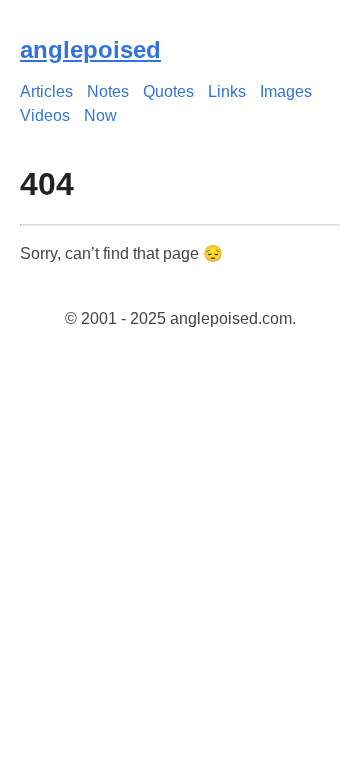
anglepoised (90, 49)
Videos (45, 115)
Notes (108, 91)
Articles (46, 91)
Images (286, 91)
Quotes (168, 91)
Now (100, 115)
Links (227, 91)
